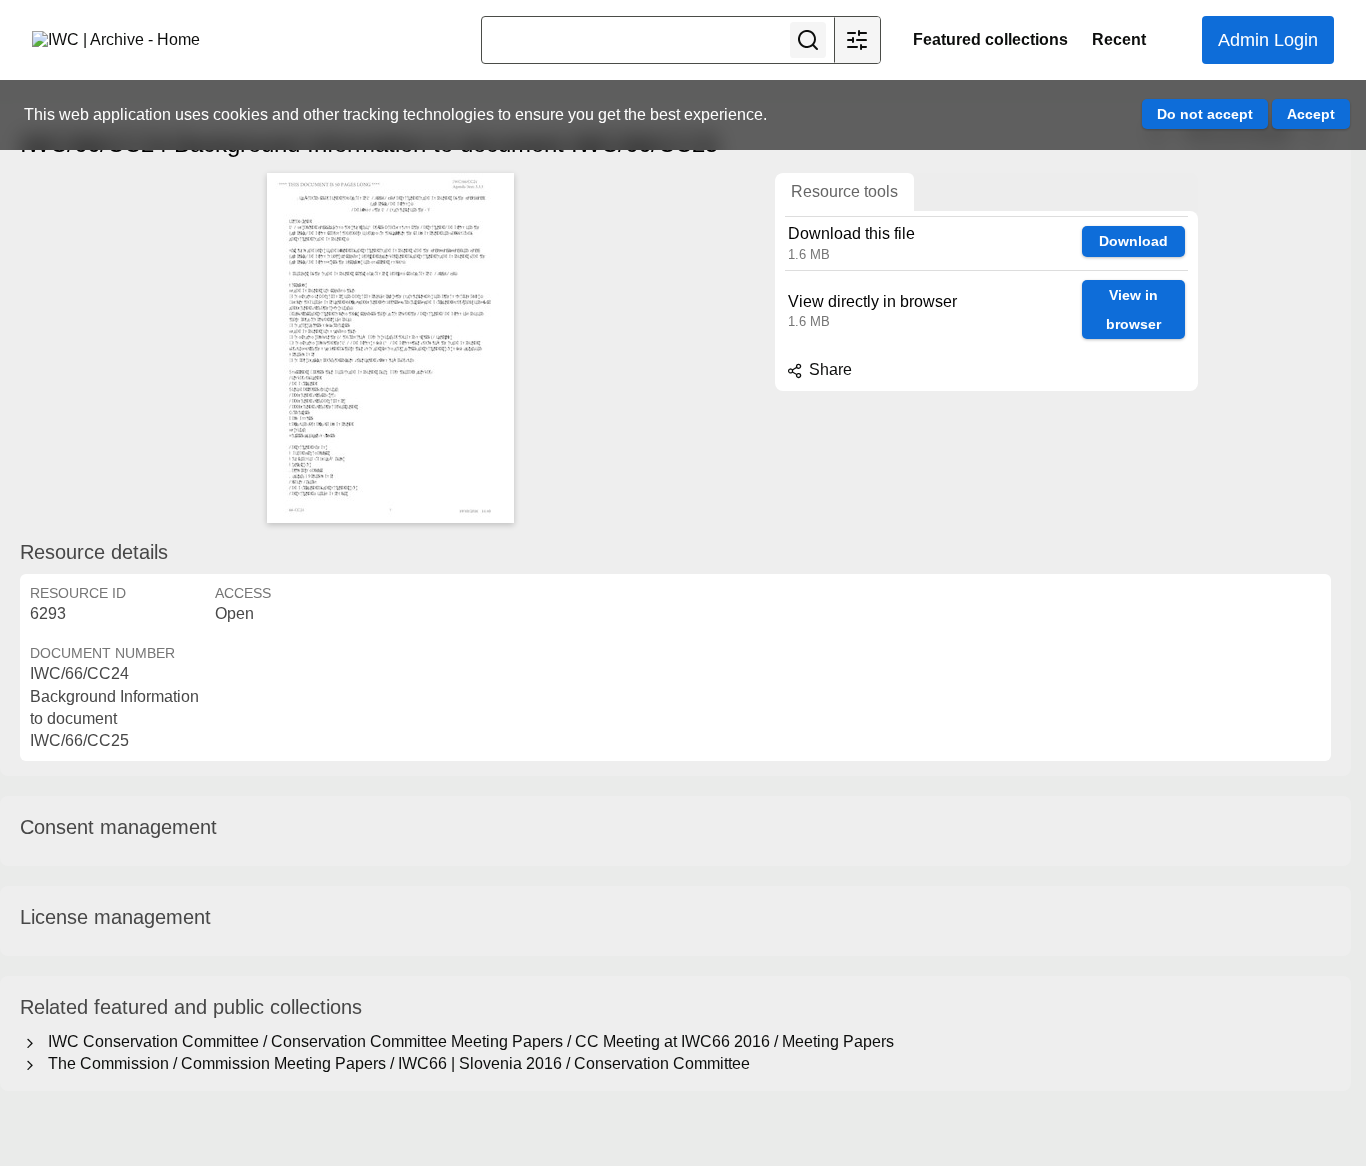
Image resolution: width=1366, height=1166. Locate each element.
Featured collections (990, 39)
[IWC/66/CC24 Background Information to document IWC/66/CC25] (390, 348)
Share (828, 369)
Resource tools (844, 191)
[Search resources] (808, 40)
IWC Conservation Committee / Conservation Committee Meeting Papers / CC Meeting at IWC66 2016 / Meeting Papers (467, 1041)
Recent (1119, 39)
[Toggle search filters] (857, 40)
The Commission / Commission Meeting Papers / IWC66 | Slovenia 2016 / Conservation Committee (395, 1063)
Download (1133, 241)
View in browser (1133, 309)
